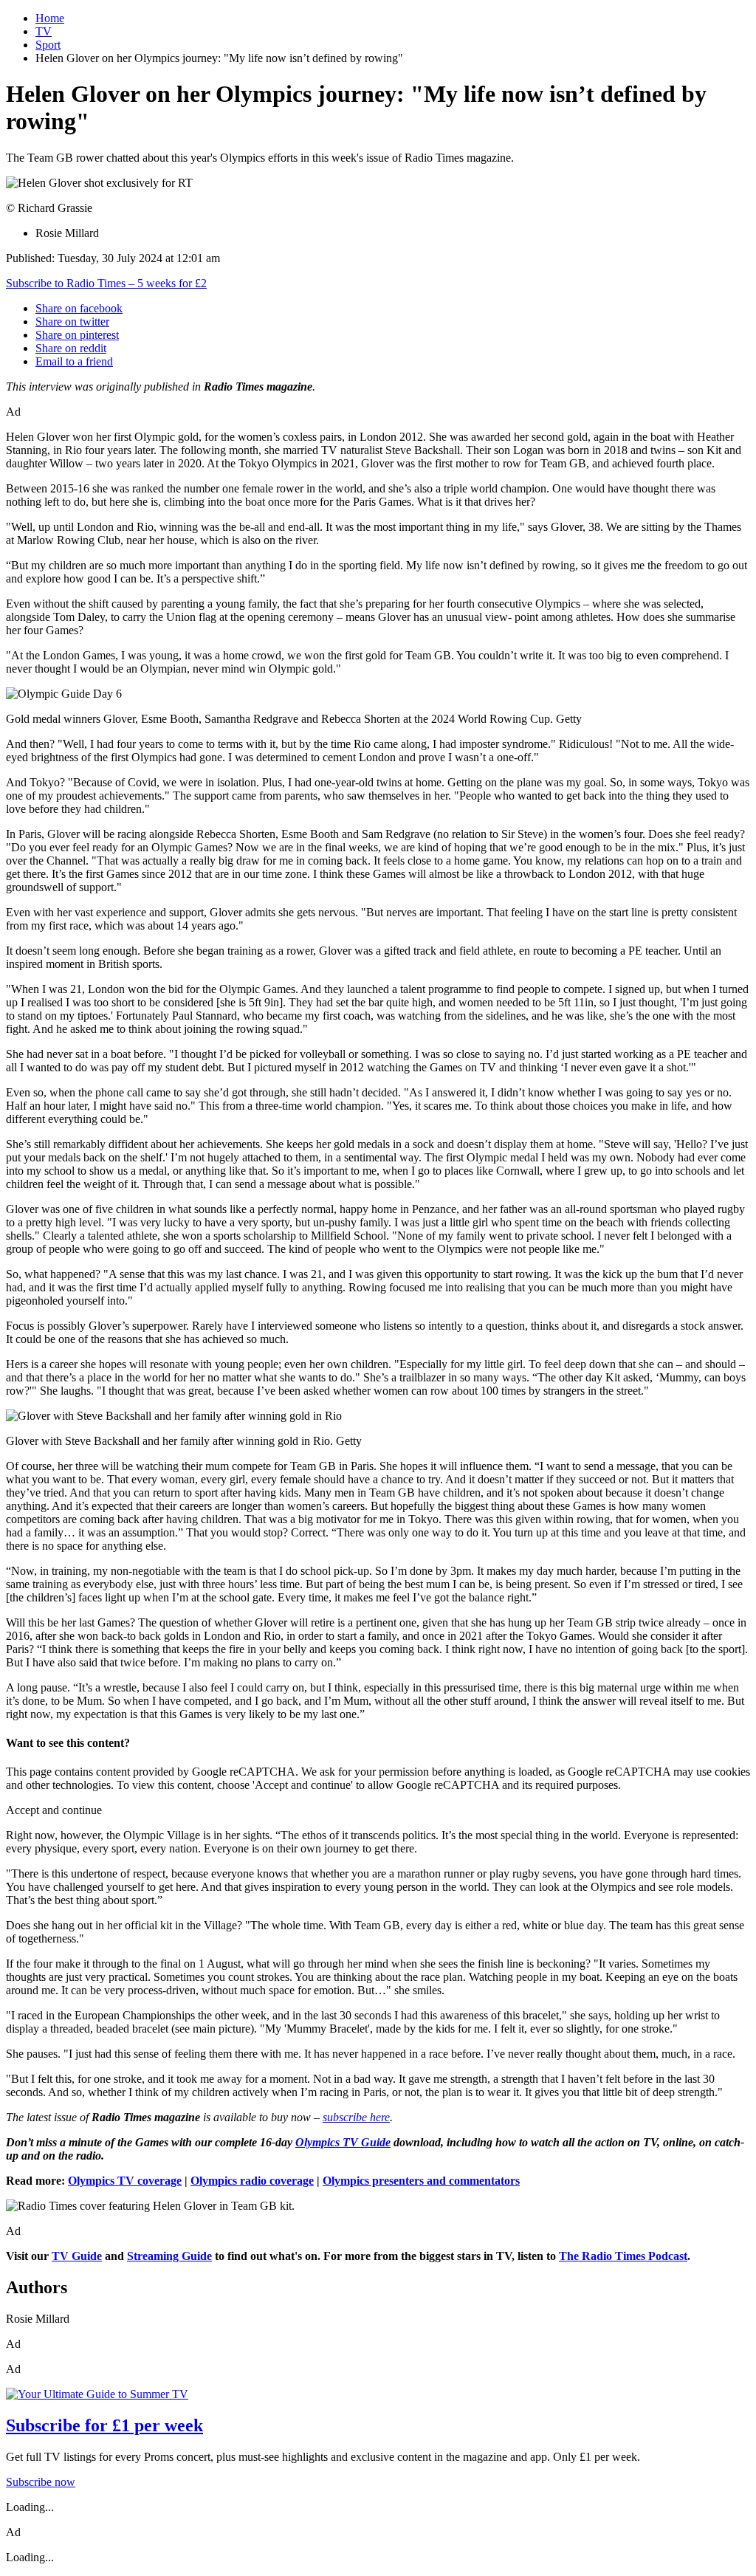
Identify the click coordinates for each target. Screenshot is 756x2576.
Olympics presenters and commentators (421, 2181)
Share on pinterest (77, 335)
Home (50, 18)
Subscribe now (41, 2482)
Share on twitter (72, 322)
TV (44, 31)
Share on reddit (71, 348)
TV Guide (77, 2256)
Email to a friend (74, 361)
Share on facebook (79, 308)
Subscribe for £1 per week (104, 2425)
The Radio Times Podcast (623, 2256)
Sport (48, 45)
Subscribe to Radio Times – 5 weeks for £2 (106, 283)
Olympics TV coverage (125, 2181)
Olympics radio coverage (252, 2181)
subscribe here (356, 2117)
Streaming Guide (169, 2256)
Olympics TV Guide (343, 2142)
